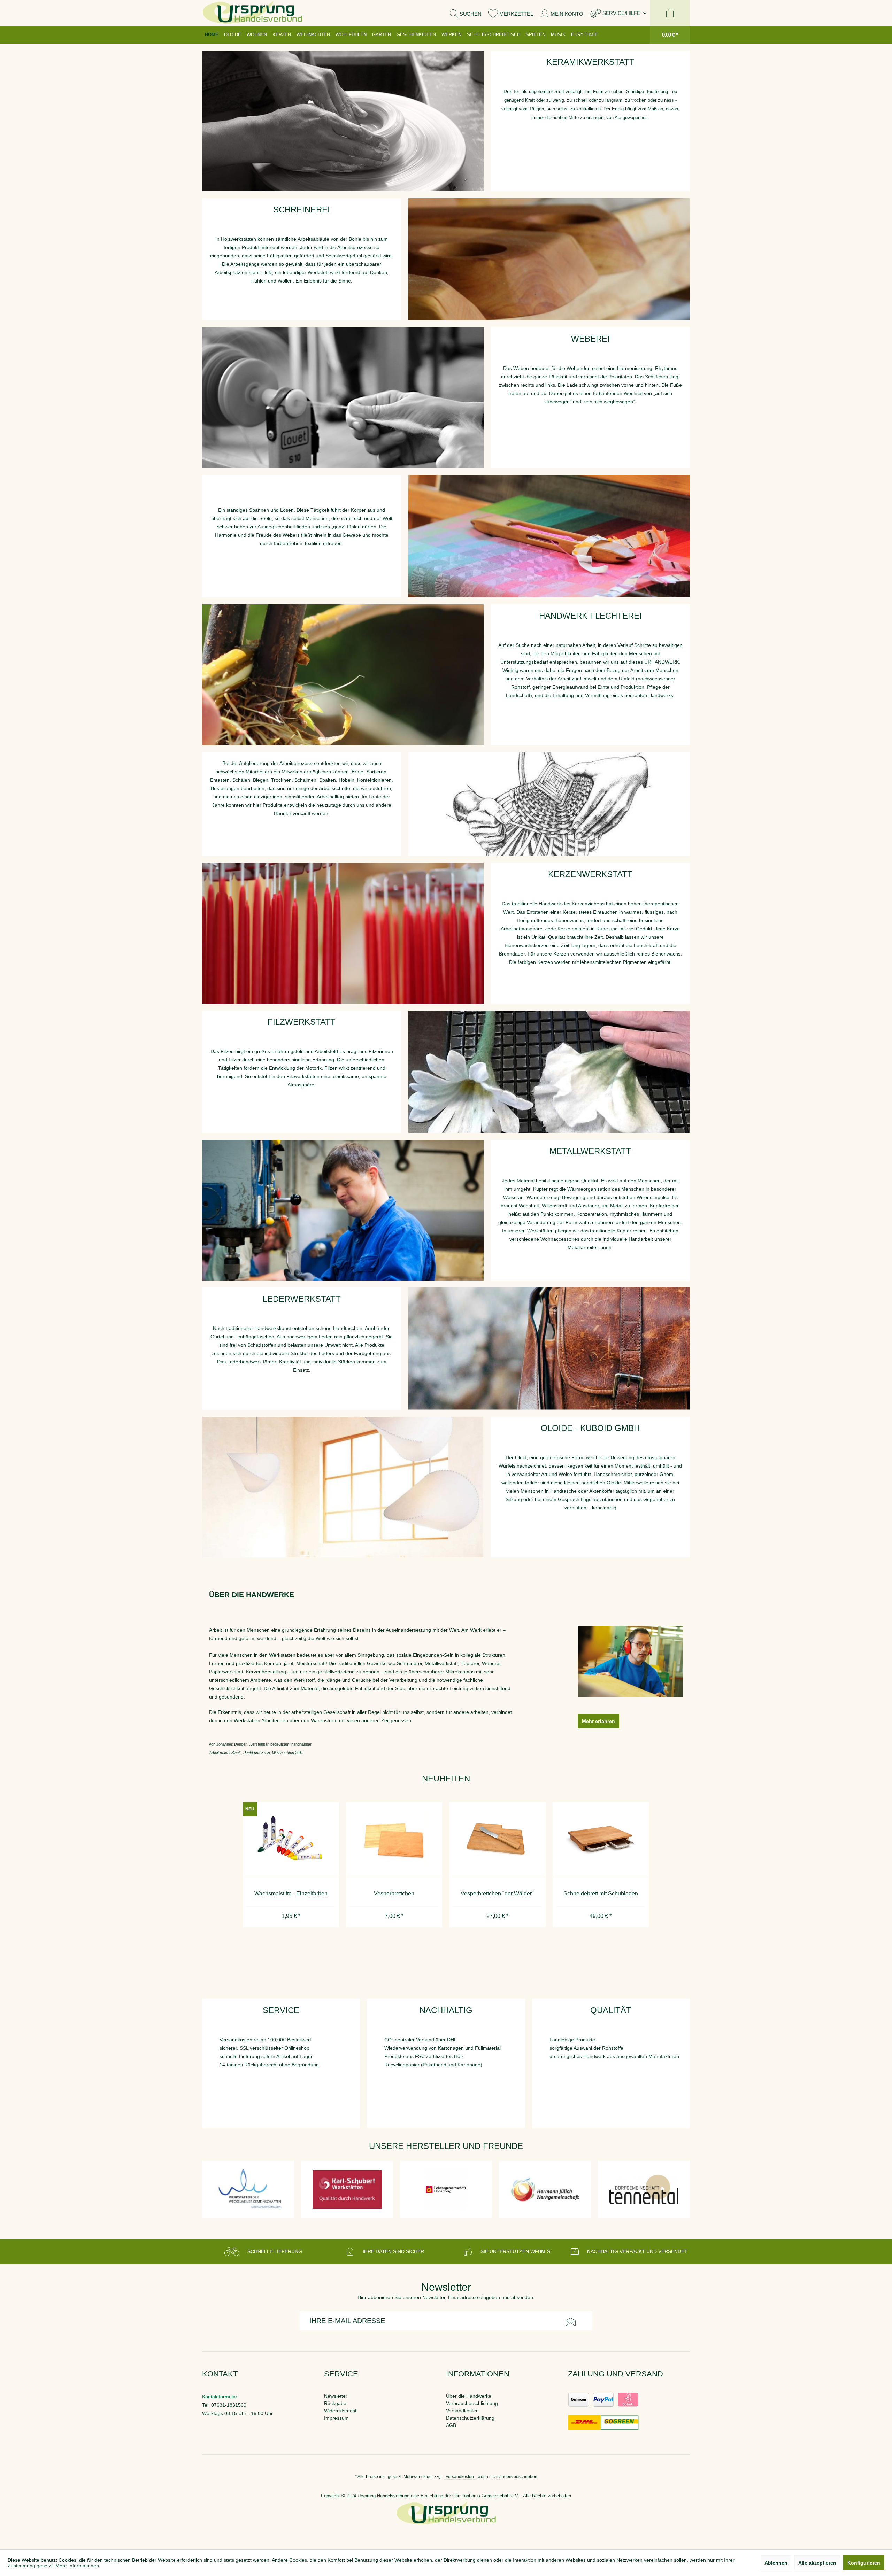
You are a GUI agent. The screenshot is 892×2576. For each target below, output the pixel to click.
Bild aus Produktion (549, 259)
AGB (451, 2425)
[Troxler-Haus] (647, 2190)
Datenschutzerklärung (470, 2418)
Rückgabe (335, 2403)
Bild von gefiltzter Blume (549, 1072)
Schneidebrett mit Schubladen (497, 1893)
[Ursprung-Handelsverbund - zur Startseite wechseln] (252, 13)
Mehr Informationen (77, 2566)
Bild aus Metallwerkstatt (343, 1210)
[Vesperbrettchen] (291, 1840)
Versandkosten (462, 2411)
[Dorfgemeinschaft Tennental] (449, 2190)
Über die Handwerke (469, 2396)
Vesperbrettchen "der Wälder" (394, 1893)
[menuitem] (618, 13)
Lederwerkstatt (549, 1349)
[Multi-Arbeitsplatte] (600, 1840)
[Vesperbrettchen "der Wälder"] (394, 1840)
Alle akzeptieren (817, 2563)
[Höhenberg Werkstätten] (252, 2190)
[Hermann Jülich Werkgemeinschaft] (351, 2190)
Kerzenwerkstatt (343, 933)
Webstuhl (549, 536)
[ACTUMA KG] (548, 2190)
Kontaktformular (220, 2397)
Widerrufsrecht (340, 2411)
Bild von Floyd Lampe (343, 1487)
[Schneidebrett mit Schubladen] (497, 1840)
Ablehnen (776, 2563)
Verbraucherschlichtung (472, 2403)
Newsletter (336, 2396)
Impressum (336, 2418)
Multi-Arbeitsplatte (600, 1893)
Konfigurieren (864, 2563)
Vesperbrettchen (291, 1893)
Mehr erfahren (598, 1721)
